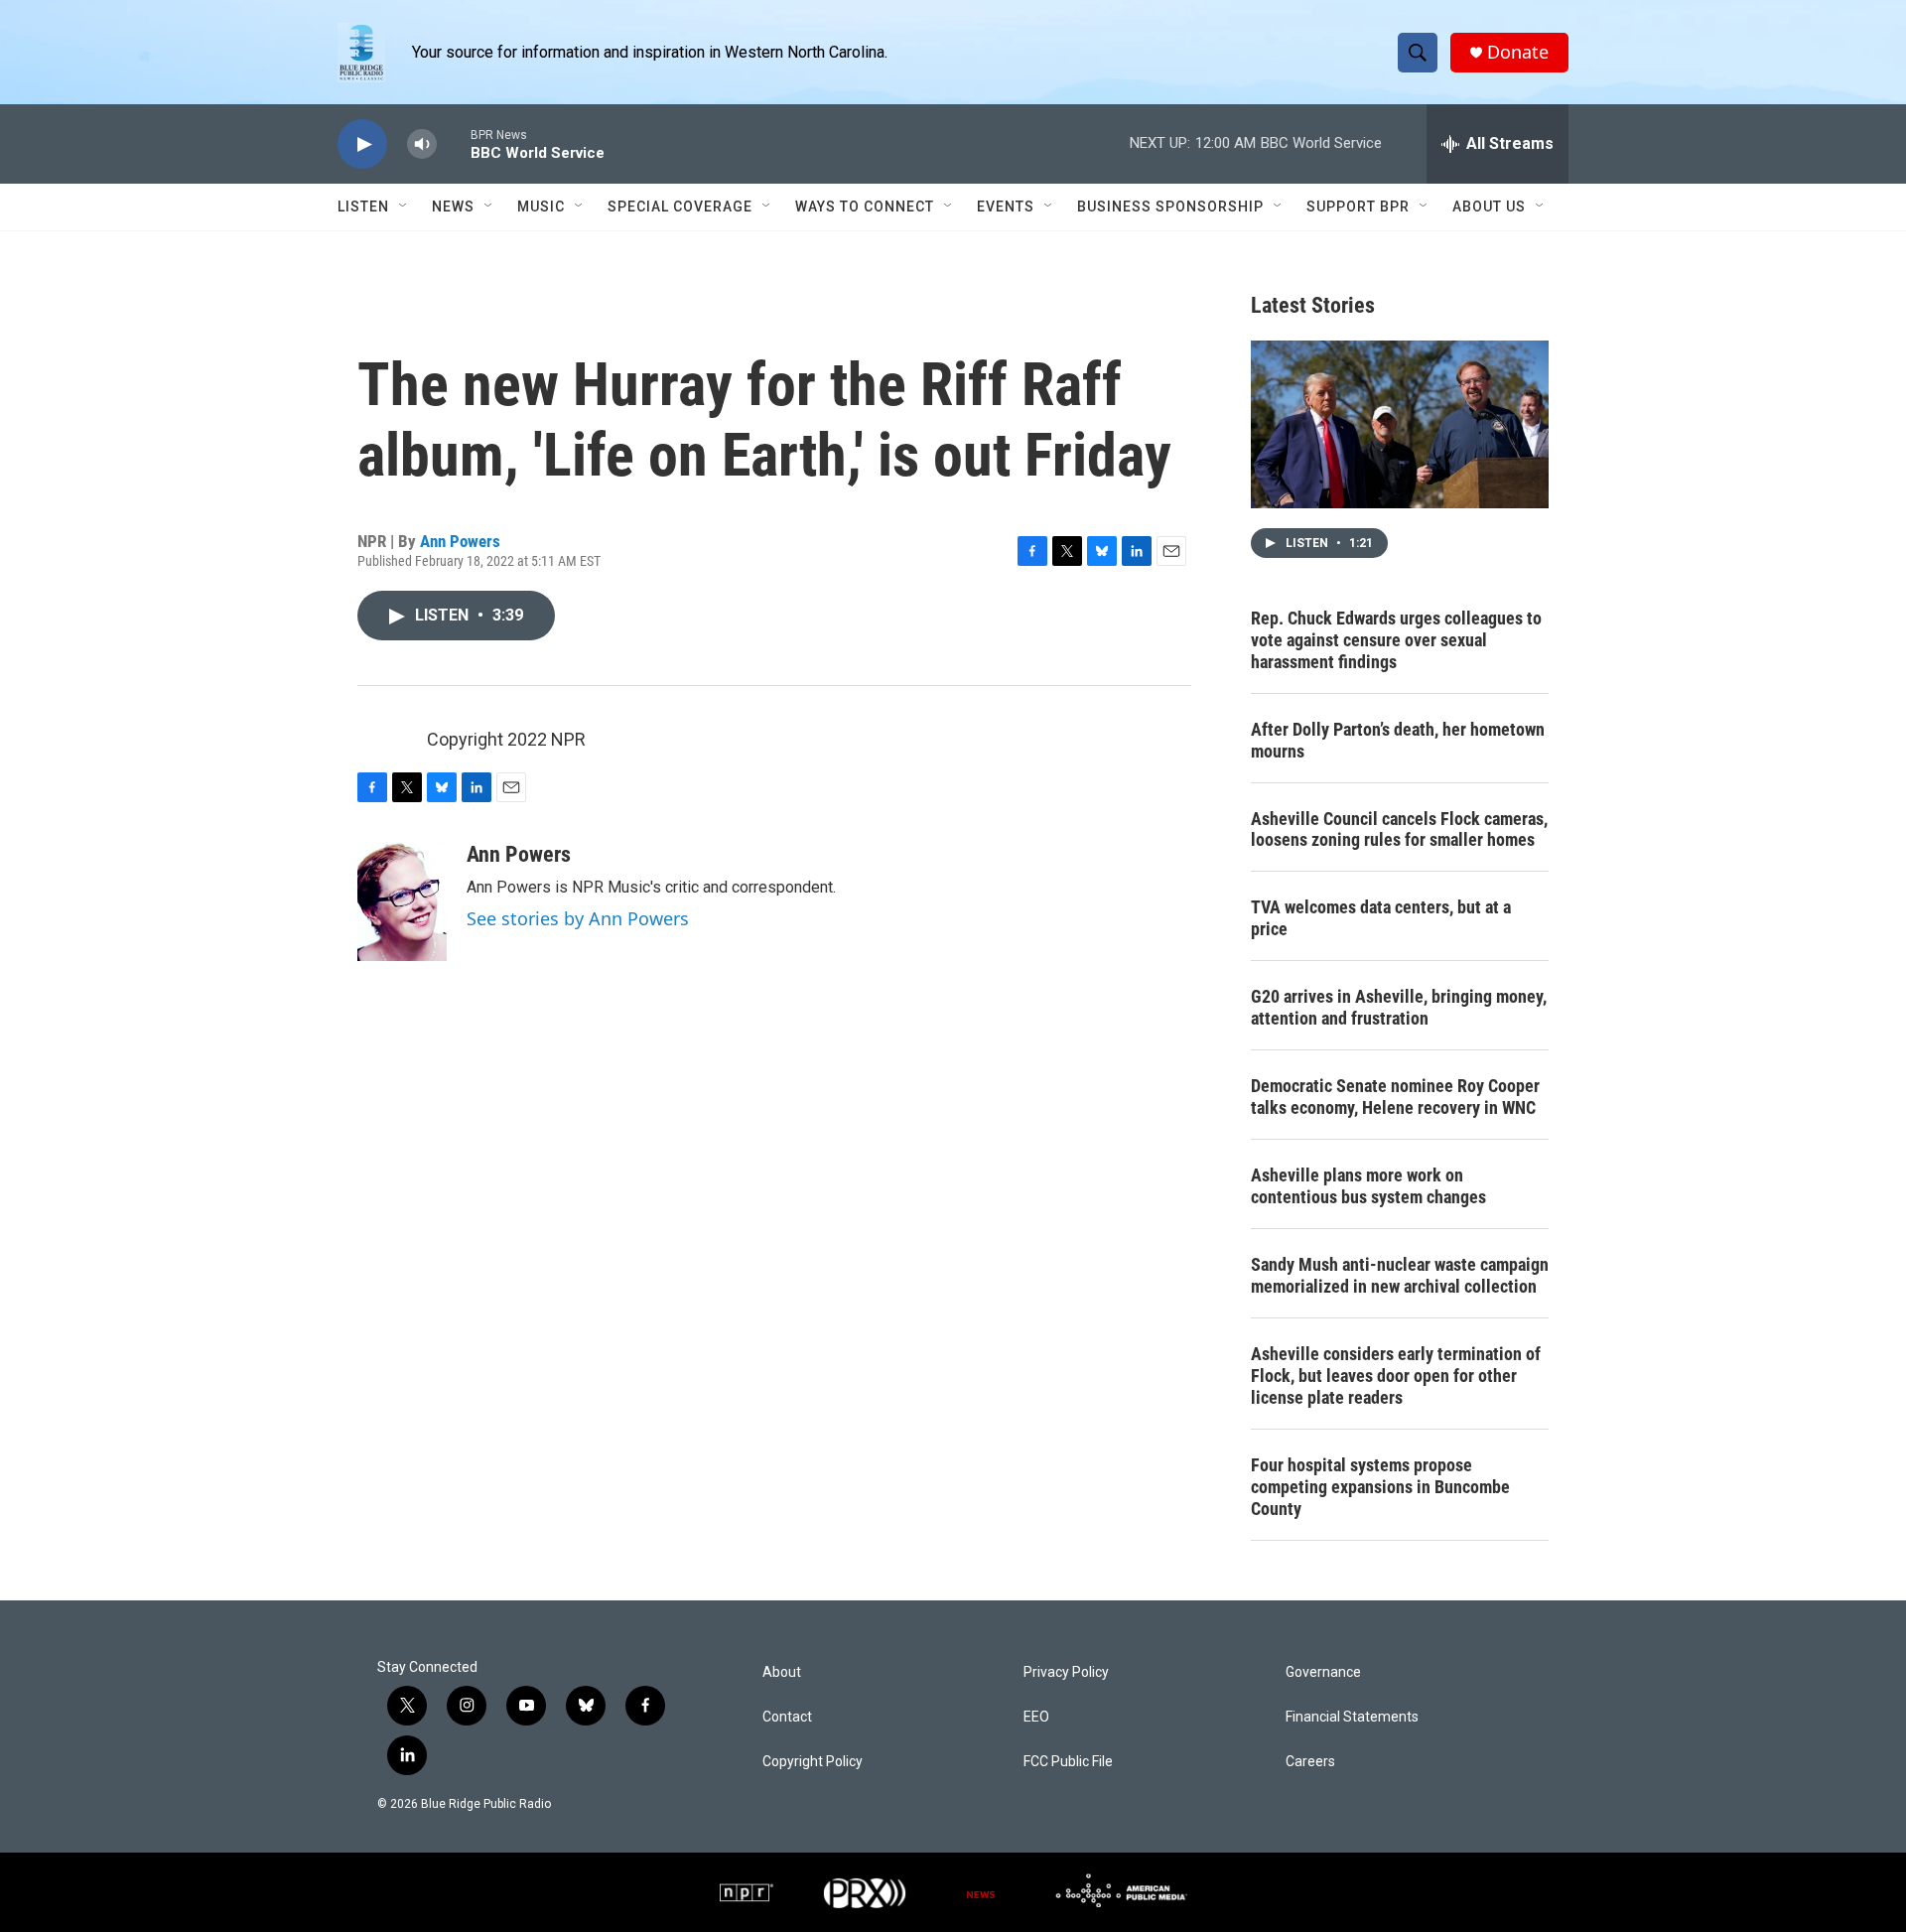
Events (1006, 207)
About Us (1489, 207)
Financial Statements (1352, 1717)
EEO (1036, 1717)
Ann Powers (460, 541)
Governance (1323, 1672)
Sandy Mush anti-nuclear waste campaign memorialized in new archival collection (1400, 1275)
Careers (1310, 1762)
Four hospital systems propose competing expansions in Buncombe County (1380, 1487)
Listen (363, 207)
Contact (787, 1717)
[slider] (454, 143)
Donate (1518, 52)
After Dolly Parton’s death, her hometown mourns (1398, 740)
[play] (362, 144)
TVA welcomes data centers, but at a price (1381, 918)
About (782, 1672)
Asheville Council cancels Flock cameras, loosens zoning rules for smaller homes (1399, 829)
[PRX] (865, 1892)
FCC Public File (1068, 1762)
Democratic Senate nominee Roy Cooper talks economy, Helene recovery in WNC (1395, 1097)
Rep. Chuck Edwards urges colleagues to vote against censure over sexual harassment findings (1396, 640)
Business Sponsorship (1170, 207)
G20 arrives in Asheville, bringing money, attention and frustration (1399, 1007)
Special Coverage (680, 207)
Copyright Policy (813, 1762)
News (453, 207)
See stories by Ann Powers (578, 918)
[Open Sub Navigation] (404, 207)
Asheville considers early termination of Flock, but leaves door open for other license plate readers (1396, 1376)
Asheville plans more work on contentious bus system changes (1368, 1186)
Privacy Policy (1066, 1672)
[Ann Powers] (402, 901)
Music (541, 207)
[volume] (422, 144)
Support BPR (1358, 207)
